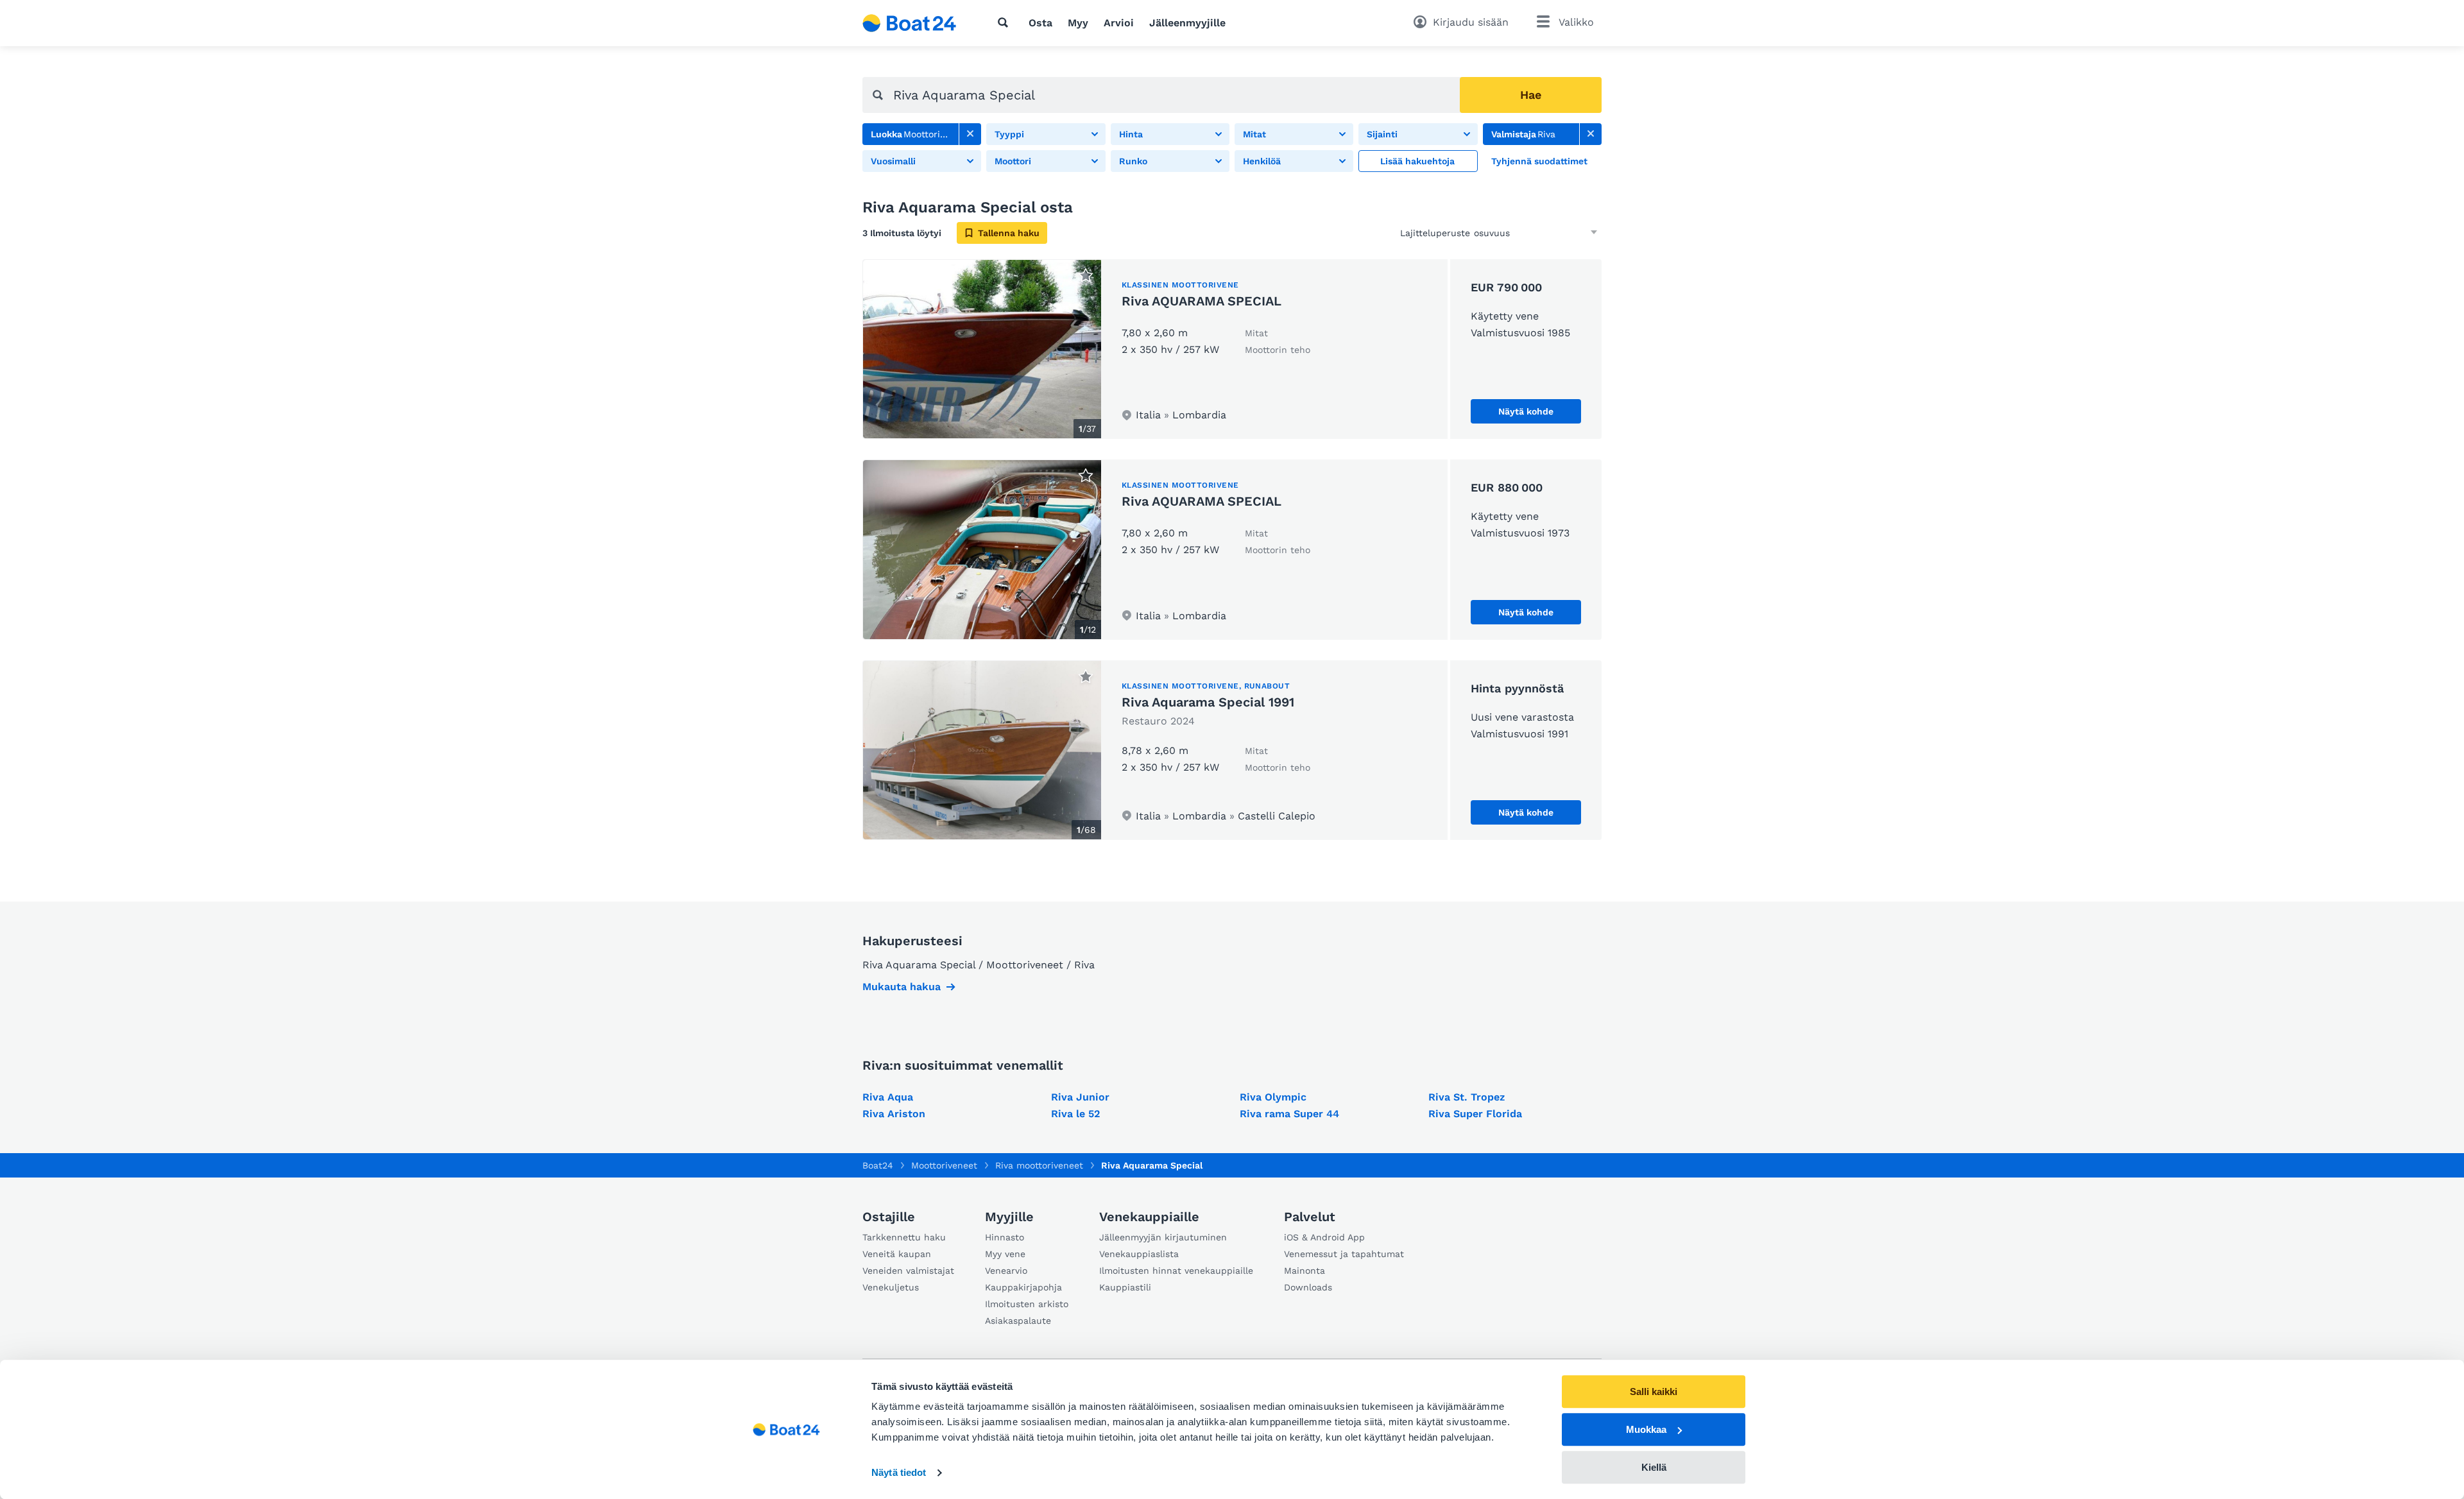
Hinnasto (1005, 1237)
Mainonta (1305, 1271)
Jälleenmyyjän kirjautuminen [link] (1163, 1237)
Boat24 (878, 1165)
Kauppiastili (1125, 1287)
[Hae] (1005, 22)
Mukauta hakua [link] (902, 987)
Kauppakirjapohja (1023, 1287)
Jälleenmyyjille (1187, 23)
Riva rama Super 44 (1289, 1114)
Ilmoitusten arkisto (1027, 1304)
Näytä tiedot (899, 1473)
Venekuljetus (891, 1287)
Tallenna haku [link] (1009, 233)
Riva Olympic (1273, 1097)
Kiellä (1654, 1467)
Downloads (1308, 1287)
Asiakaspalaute (1018, 1321)
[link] (970, 134)
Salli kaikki (1654, 1392)
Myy (1078, 23)
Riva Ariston (894, 1114)
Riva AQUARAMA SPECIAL (1202, 301)
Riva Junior (1080, 1097)
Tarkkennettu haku (904, 1237)
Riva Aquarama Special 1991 (1208, 702)
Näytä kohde (1526, 411)
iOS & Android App (1324, 1237)
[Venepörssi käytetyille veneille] (910, 23)
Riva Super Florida (1475, 1114)
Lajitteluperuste (1435, 233)
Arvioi (1119, 23)
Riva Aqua (888, 1097)
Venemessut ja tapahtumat (1344, 1254)
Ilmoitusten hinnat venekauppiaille (1176, 1271)
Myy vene (1005, 1254)
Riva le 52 (1075, 1114)
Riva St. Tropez (1467, 1097)
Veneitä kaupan (897, 1254)
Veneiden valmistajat (908, 1271)
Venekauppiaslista (1139, 1254)
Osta (1040, 23)
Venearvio (1006, 1271)
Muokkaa (1646, 1429)
